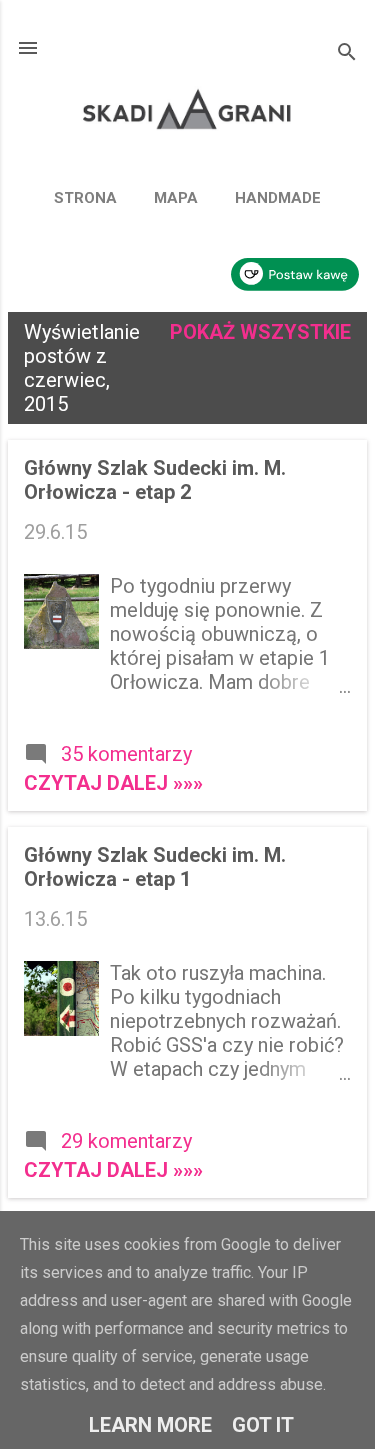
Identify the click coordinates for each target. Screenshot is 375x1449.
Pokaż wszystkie (260, 332)
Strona (85, 198)
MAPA (176, 198)
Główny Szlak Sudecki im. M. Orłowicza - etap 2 (155, 480)
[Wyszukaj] (347, 54)
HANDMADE (278, 198)
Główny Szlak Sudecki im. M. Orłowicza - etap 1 (155, 867)
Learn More (150, 1425)
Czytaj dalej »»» (113, 783)
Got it (263, 1425)
